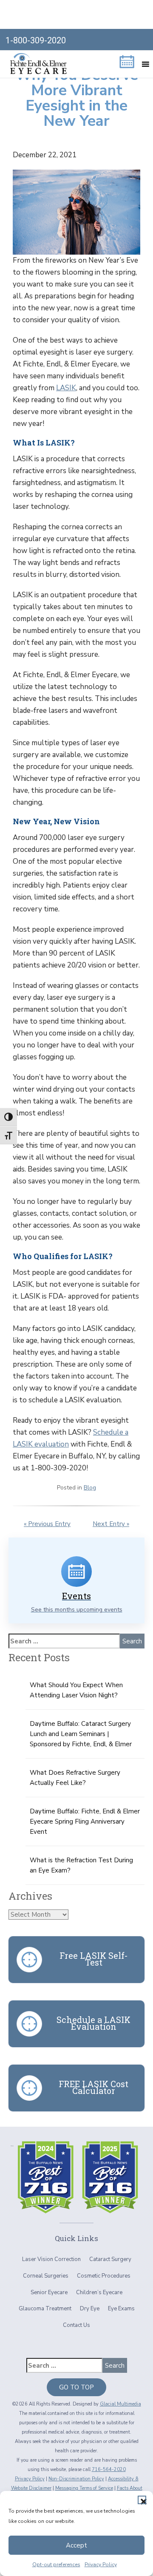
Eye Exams (121, 2309)
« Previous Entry (47, 1524)
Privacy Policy (101, 2565)
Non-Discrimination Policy (76, 2479)
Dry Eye (90, 2309)
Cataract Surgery (110, 2259)
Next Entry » (111, 1524)
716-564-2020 (109, 2470)
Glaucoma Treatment (45, 2309)
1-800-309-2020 (36, 40)
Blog (90, 1488)
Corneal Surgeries (46, 2276)
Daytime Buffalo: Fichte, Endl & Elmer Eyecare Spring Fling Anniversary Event (85, 1821)
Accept (76, 2545)
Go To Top (76, 2387)
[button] (142, 2500)
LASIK (66, 388)
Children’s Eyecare (99, 2292)
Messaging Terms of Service (84, 2488)
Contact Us (76, 2325)
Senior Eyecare (49, 2292)
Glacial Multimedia (120, 2404)
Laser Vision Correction (51, 2259)
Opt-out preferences (56, 2565)
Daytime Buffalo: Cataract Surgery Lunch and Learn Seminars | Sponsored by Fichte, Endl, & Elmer (81, 1734)
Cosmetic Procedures (104, 2276)
